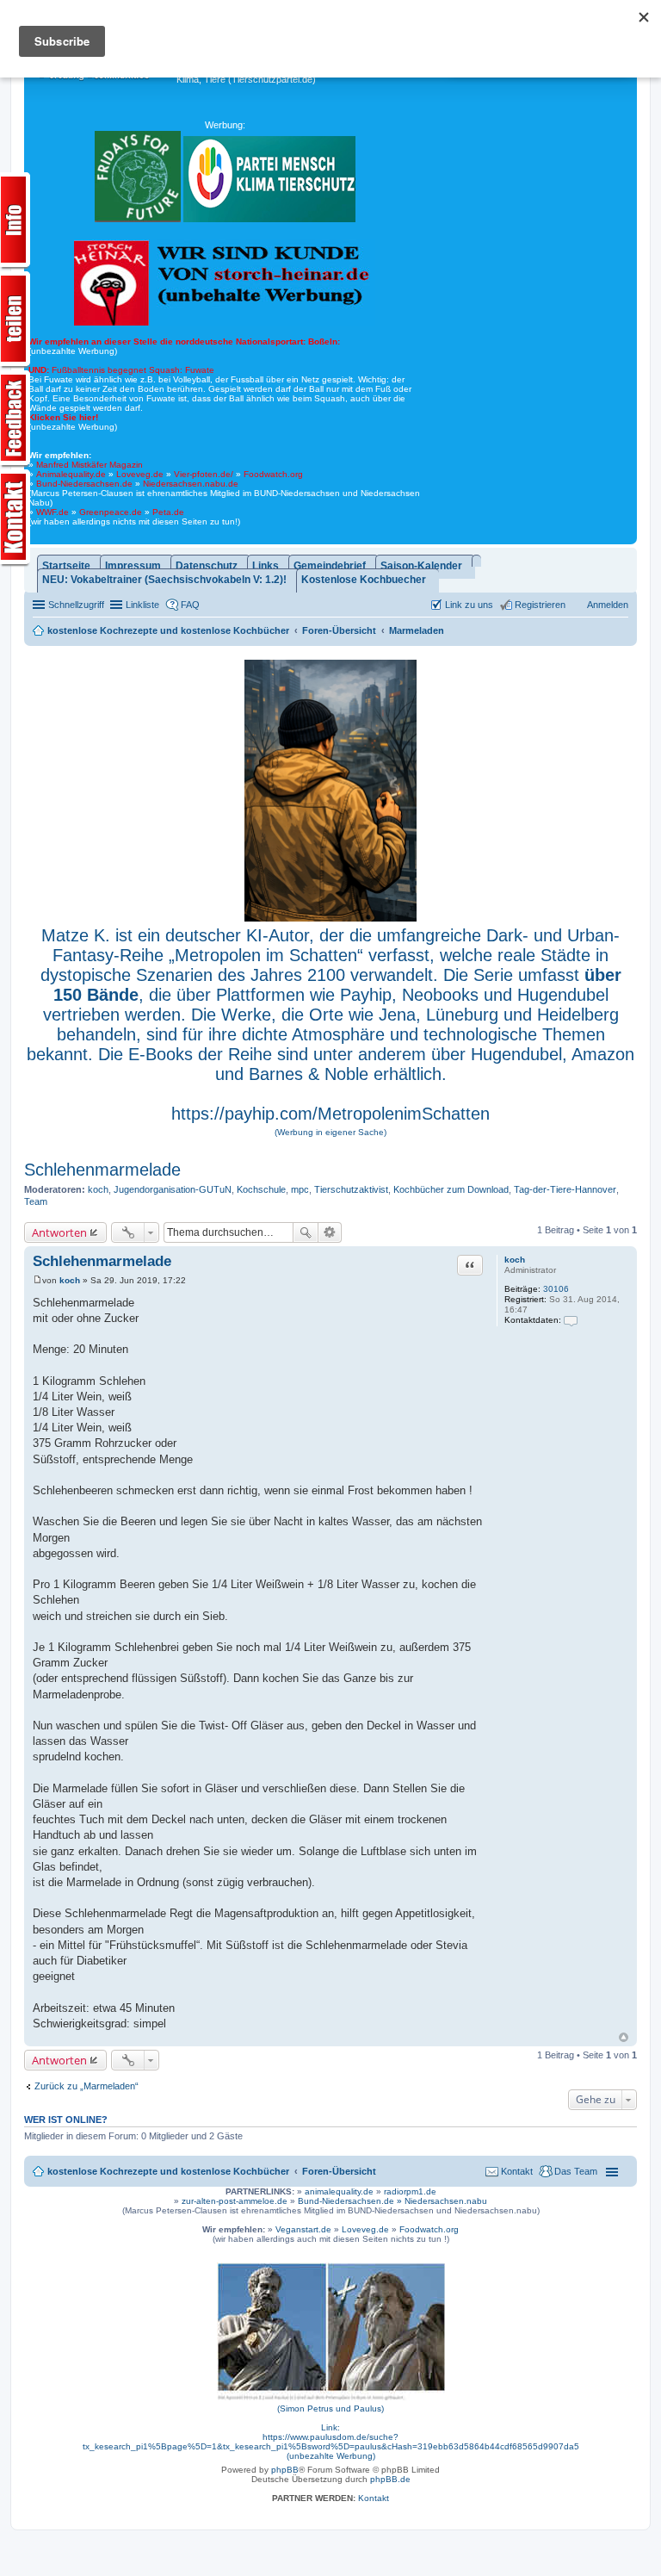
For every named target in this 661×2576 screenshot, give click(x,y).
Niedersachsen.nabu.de (191, 484)
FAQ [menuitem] (190, 605)
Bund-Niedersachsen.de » (351, 2201)
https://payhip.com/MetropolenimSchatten (330, 1114)
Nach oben (624, 2037)
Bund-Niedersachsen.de (84, 484)
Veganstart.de (303, 2229)
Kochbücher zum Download (451, 1189)
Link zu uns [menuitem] (469, 605)
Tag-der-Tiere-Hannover (565, 1189)
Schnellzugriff (76, 605)
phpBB (285, 2470)
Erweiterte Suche (330, 1232)
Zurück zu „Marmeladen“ (86, 2086)
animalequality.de (339, 2191)
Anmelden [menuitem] (608, 605)
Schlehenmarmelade (102, 1170)
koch (98, 1189)
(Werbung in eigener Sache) (330, 1132)
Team (36, 1201)
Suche (306, 1232)
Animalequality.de (71, 474)
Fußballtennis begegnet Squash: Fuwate (121, 370)
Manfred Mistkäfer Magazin (90, 465)
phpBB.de (390, 2479)
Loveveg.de (140, 474)
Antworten (59, 1232)
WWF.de (53, 512)
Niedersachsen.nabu (446, 2201)
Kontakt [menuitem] (517, 2171)
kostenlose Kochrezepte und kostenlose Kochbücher (168, 2171)
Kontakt (374, 2498)
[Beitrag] (37, 1280)
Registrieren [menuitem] (540, 605)
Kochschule (261, 1189)
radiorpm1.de (410, 2191)
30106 (556, 1289)
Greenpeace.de (111, 512)
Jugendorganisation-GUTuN (173, 1189)
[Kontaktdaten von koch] (571, 1320)
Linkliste (142, 605)
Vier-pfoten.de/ (204, 474)
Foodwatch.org (273, 474)
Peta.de (168, 512)
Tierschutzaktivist (351, 1189)
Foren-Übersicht (339, 2171)
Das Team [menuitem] (576, 2171)
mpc (300, 1189)
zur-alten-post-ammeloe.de (235, 2201)
